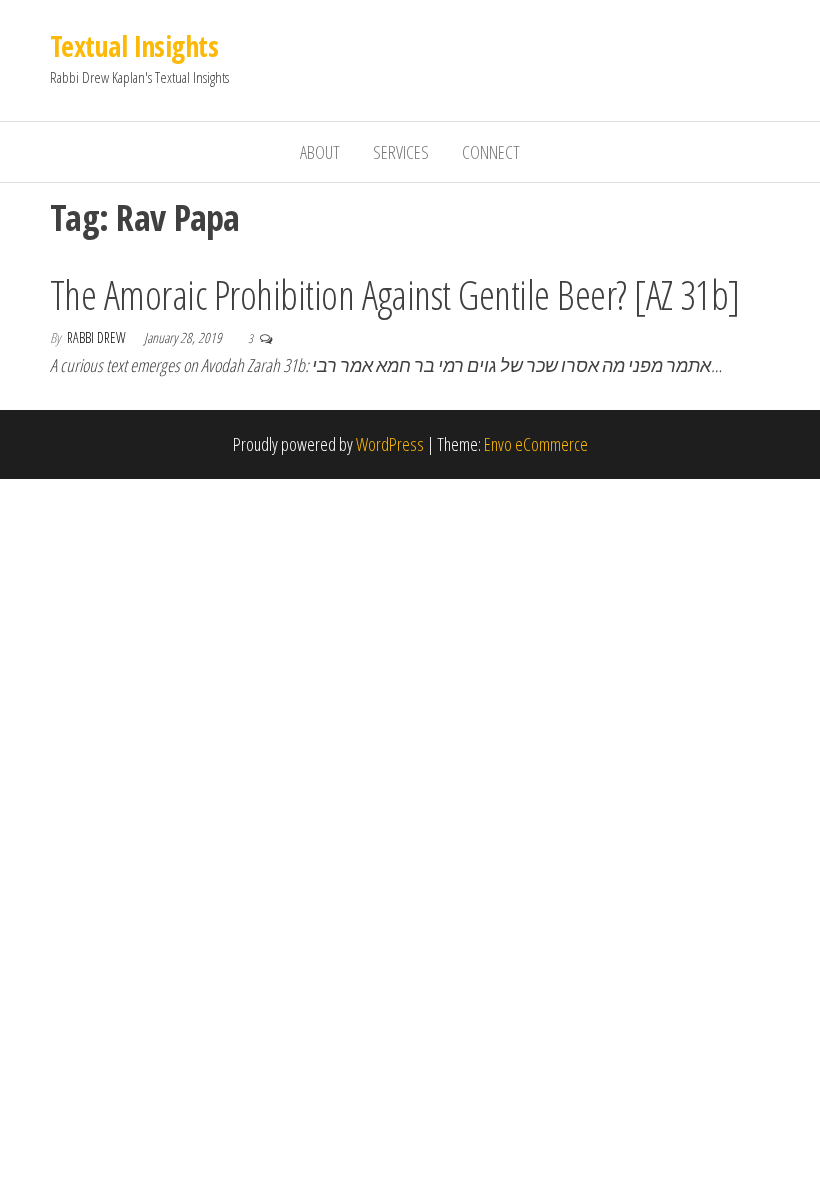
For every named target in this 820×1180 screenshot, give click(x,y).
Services (401, 152)
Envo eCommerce (536, 444)
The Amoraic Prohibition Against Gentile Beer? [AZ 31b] (395, 294)
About (320, 152)
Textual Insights (134, 46)
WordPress (390, 444)
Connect (491, 152)
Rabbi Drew (98, 337)
